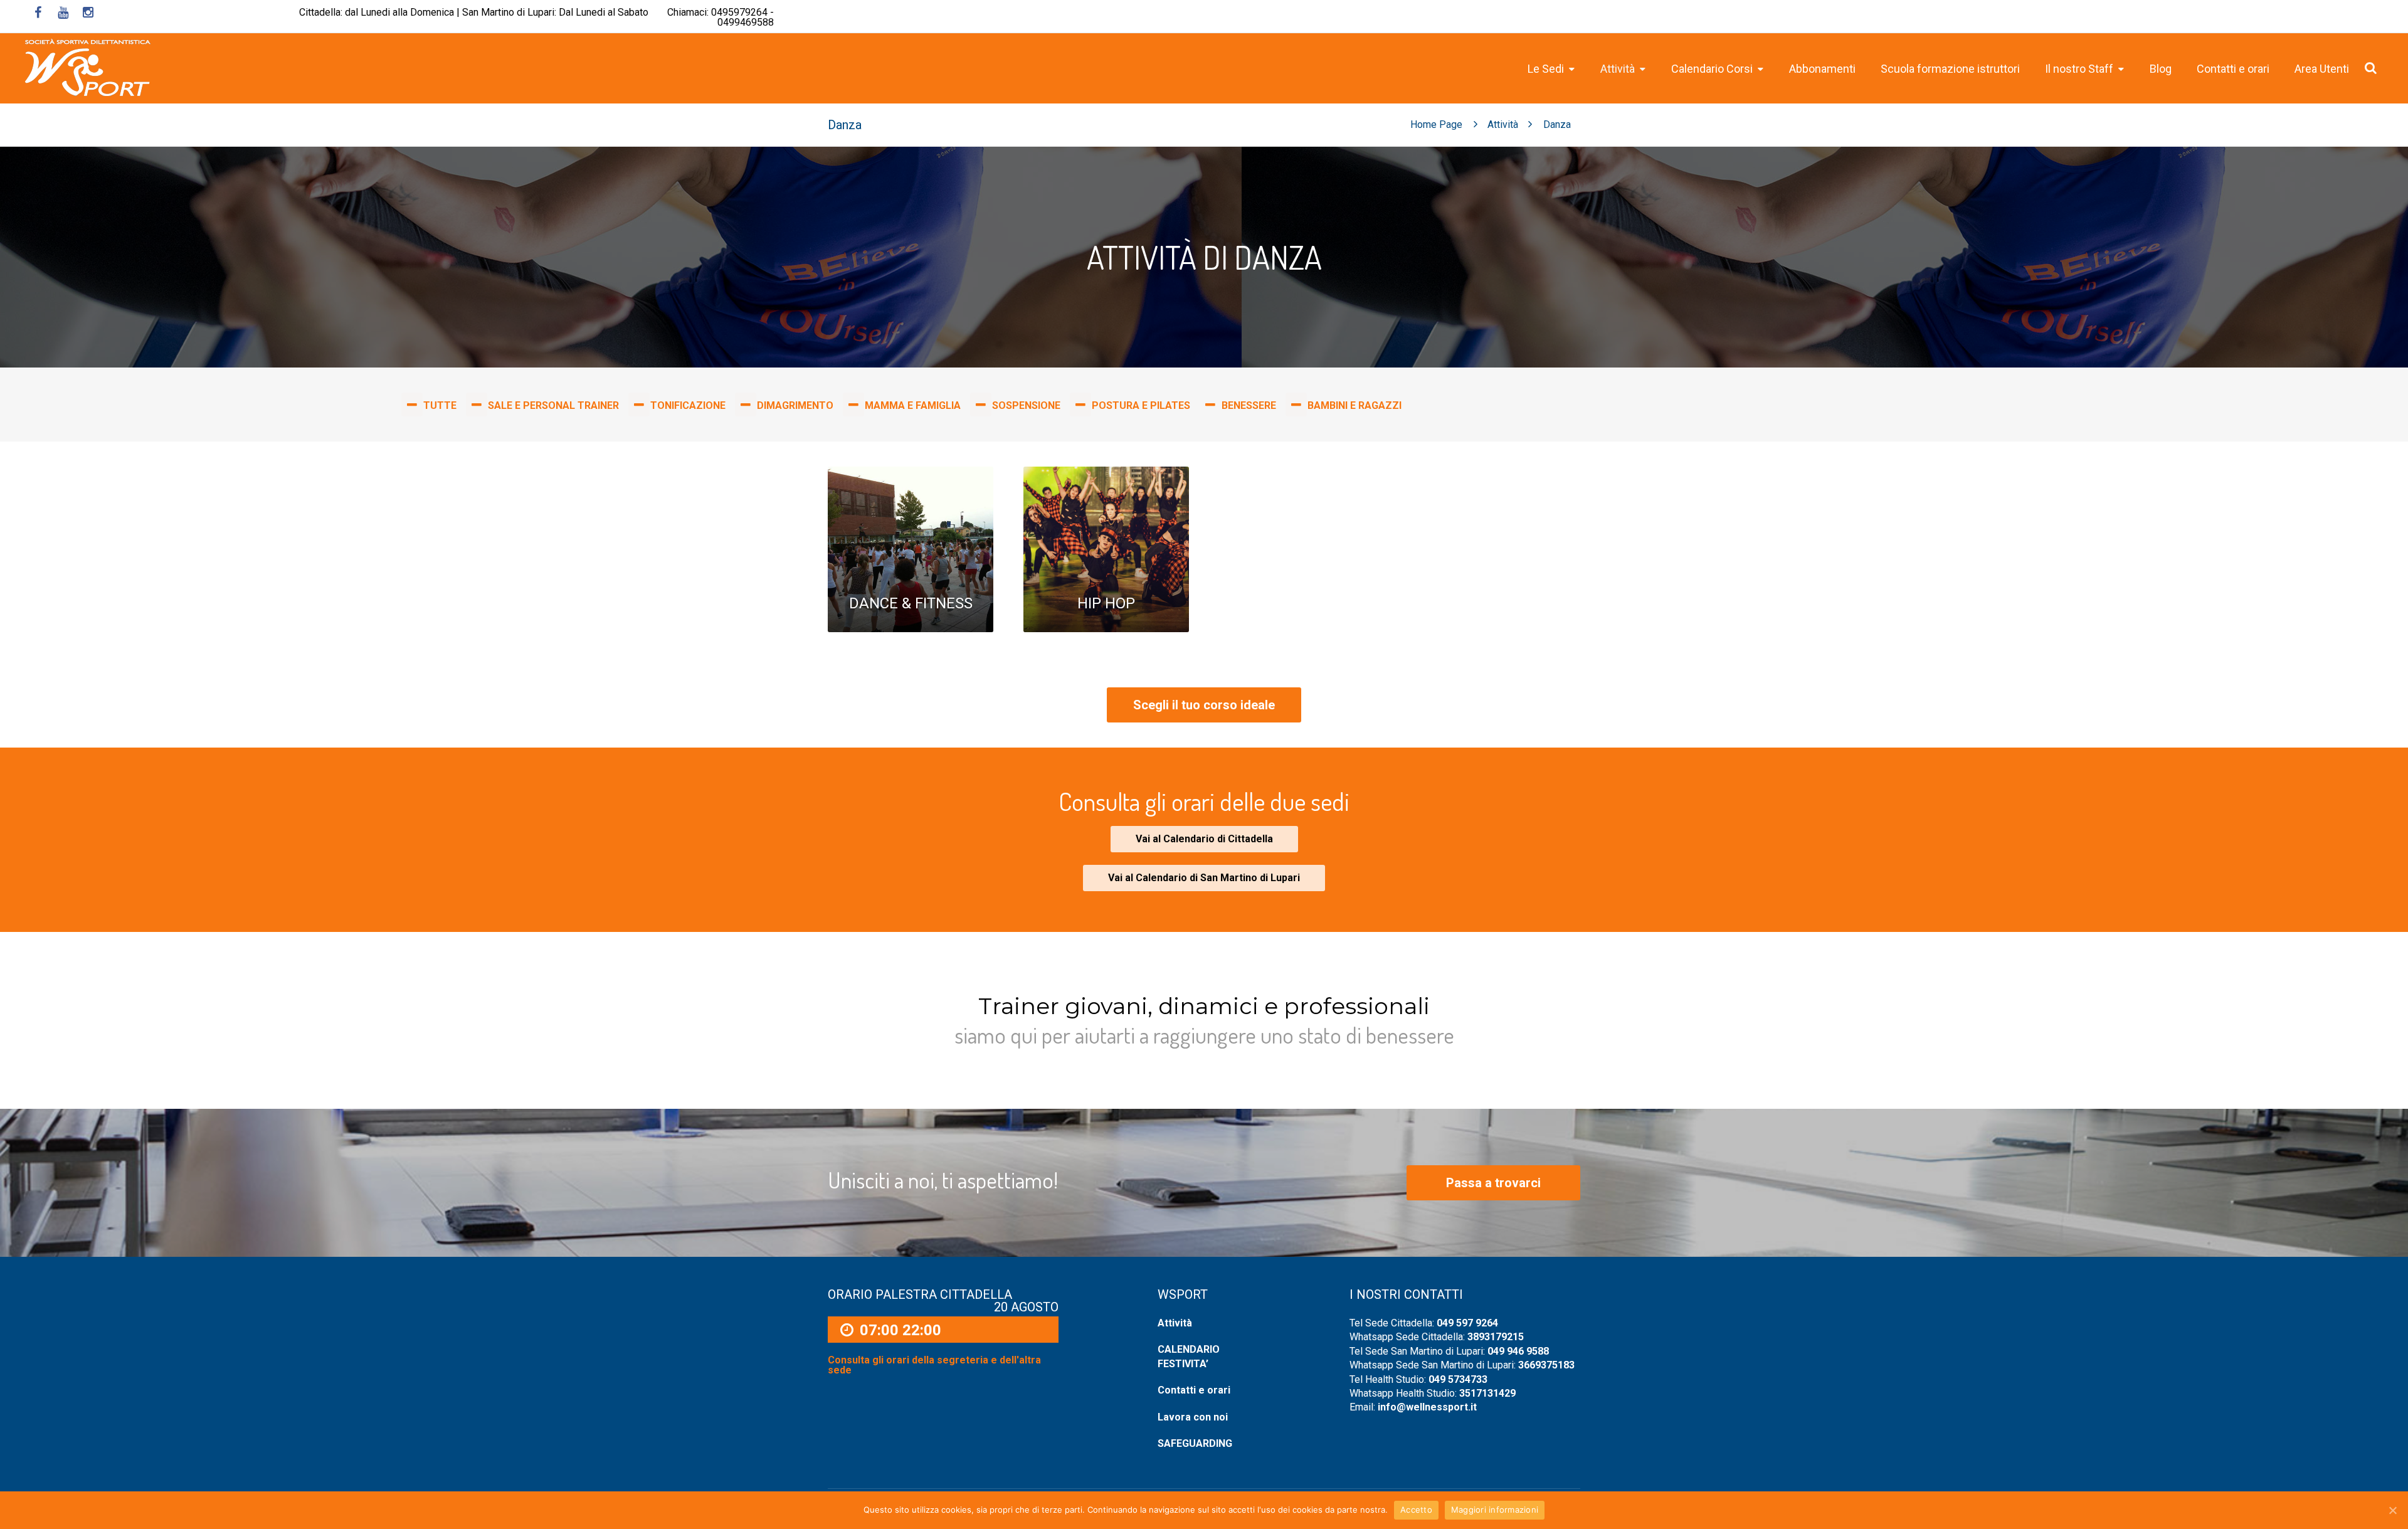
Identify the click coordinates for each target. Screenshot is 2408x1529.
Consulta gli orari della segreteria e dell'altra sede (934, 1365)
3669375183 (1546, 1365)
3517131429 (1487, 1393)
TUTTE (440, 405)
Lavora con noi (1193, 1417)
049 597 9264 (1467, 1323)
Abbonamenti (1822, 69)
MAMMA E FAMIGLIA (913, 405)
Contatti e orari (2233, 69)
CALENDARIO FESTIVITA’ (1189, 1356)
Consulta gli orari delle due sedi (1204, 801)
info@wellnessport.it (1427, 1407)
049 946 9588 (1518, 1351)
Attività (1503, 124)
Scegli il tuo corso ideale (1204, 705)
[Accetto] (2392, 1510)
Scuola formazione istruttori (1950, 69)
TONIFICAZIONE (688, 405)
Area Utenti (2322, 69)
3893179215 (1496, 1337)
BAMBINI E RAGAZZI (1354, 405)
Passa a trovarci (1493, 1183)
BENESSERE (1249, 405)
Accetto (1416, 1510)
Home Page (1436, 124)
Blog (2161, 69)
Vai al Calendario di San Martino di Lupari (1204, 878)
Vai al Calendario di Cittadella (1204, 839)
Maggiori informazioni (1495, 1510)
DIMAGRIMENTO (795, 405)
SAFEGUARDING (1195, 1443)
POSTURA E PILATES (1141, 405)
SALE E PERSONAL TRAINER (553, 405)
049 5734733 (1458, 1379)
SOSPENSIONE (1026, 405)
